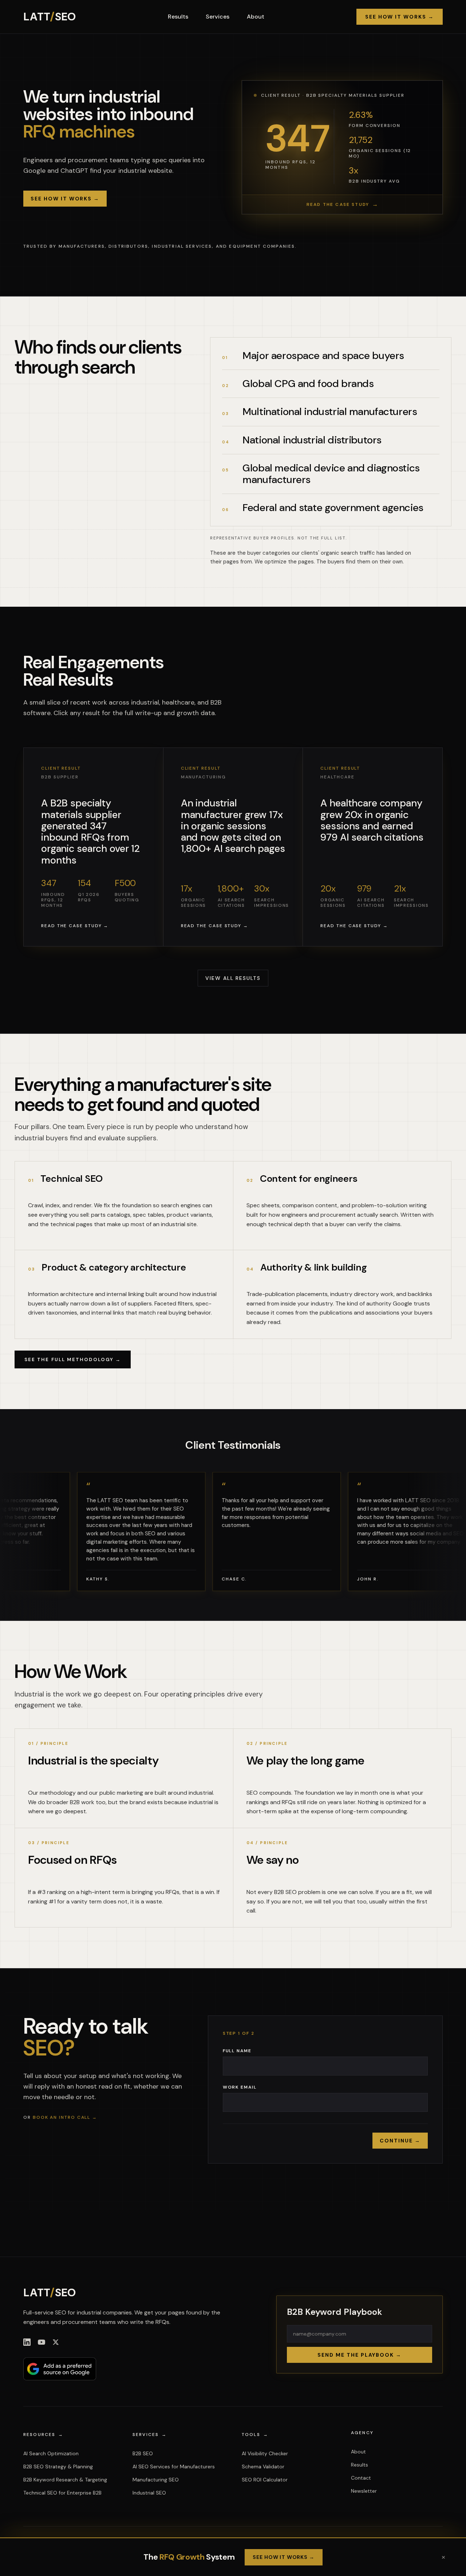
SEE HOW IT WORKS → (283, 2557)
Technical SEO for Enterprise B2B (62, 2493)
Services (218, 17)
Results (178, 17)
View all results (233, 978)
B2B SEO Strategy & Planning (58, 2467)
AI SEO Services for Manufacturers (174, 2467)
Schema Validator (263, 2467)
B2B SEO (143, 2453)
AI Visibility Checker (265, 2453)
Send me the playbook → (360, 2355)
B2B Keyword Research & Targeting (65, 2480)
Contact (361, 2478)
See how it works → (400, 17)
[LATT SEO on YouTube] (42, 2342)
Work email (240, 2087)
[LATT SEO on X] (56, 2342)
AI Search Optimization (51, 2453)
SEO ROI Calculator (265, 2480)
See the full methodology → (73, 1359)
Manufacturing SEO (156, 2480)
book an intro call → (65, 2117)
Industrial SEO (149, 2493)
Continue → (400, 2141)
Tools (255, 2435)
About (256, 17)
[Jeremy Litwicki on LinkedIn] (27, 2342)
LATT (50, 17)
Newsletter (364, 2491)
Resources (44, 2435)
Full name (237, 2051)
